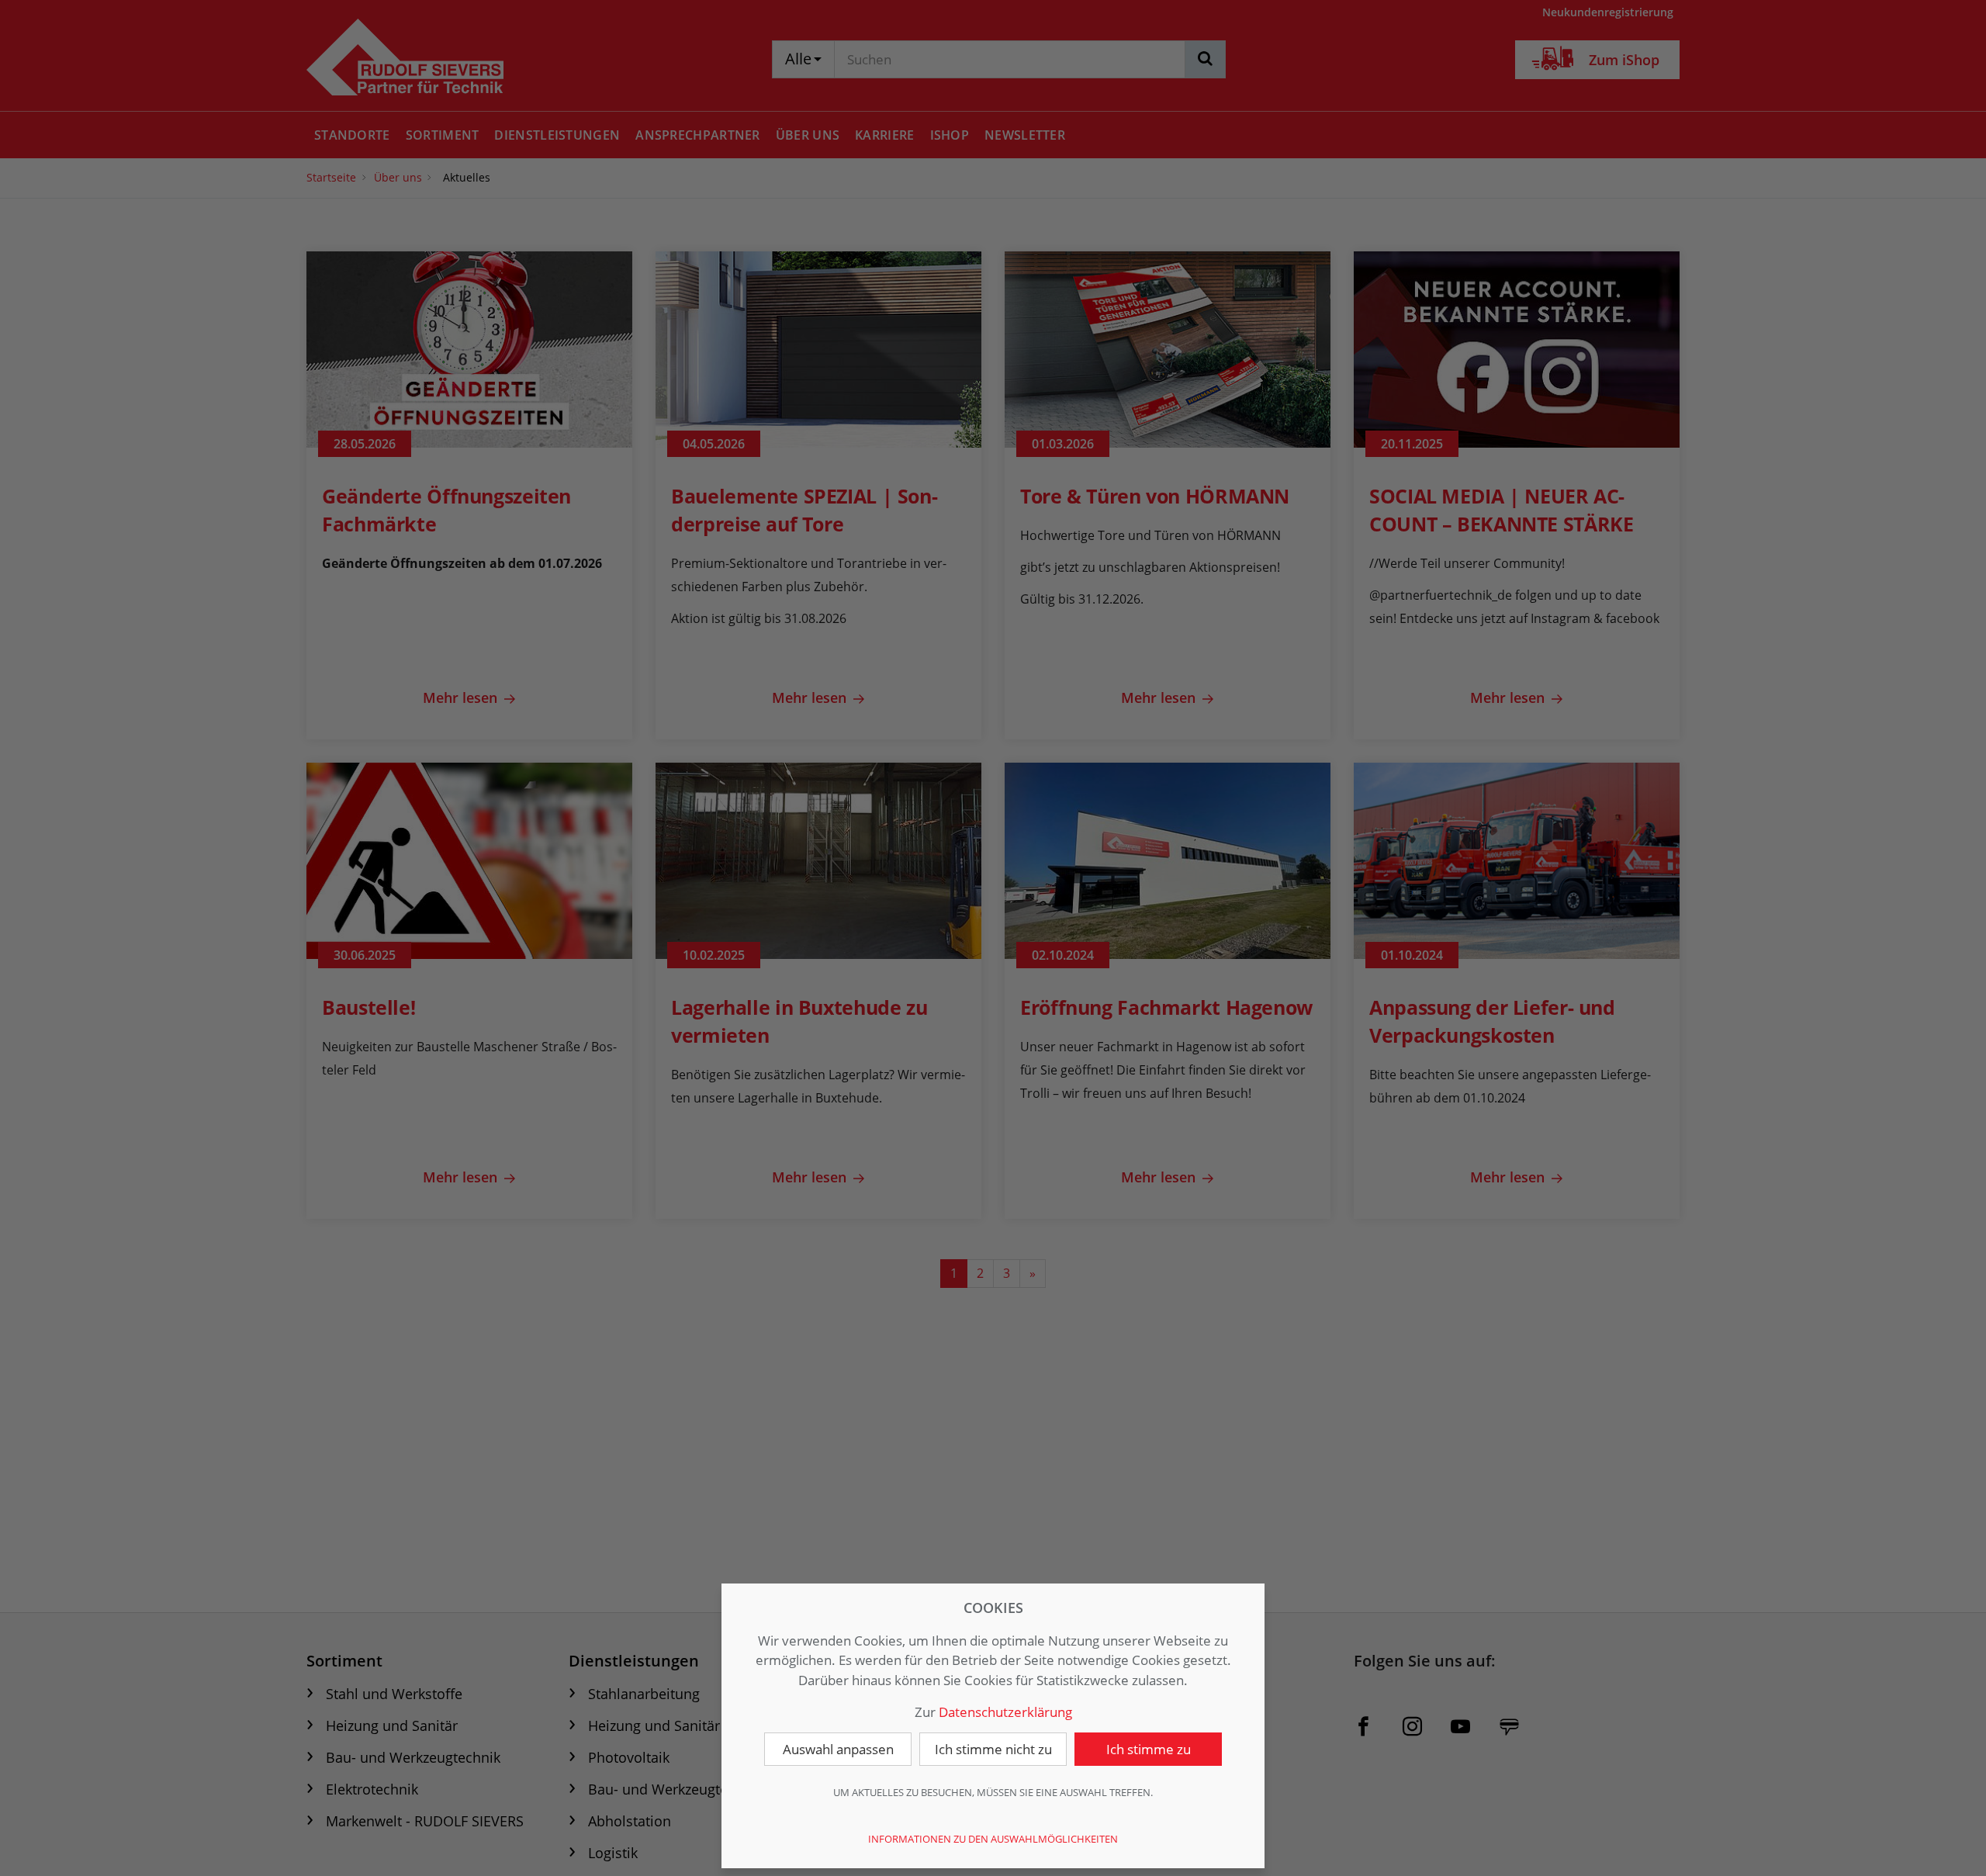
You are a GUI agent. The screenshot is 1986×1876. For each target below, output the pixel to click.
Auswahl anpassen (838, 1749)
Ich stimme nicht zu (993, 1749)
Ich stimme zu (1149, 1749)
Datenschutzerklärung (1005, 1712)
